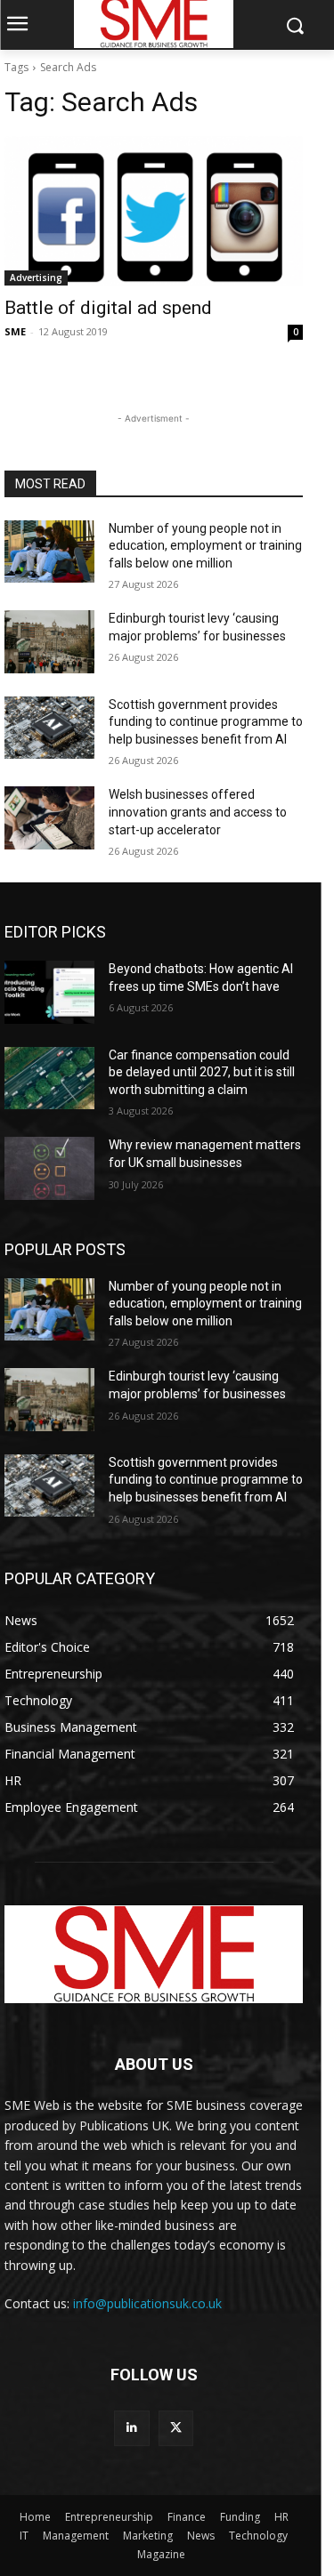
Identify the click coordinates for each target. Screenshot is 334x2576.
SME (15, 331)
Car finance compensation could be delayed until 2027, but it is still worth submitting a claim (202, 1072)
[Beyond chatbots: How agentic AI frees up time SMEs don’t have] (49, 992)
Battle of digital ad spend (108, 308)
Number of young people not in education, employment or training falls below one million (205, 546)
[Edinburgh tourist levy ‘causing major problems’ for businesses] (49, 641)
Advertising (36, 278)
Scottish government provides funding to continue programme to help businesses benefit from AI (206, 722)
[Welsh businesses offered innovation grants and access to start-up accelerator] (49, 817)
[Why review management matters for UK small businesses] (49, 1168)
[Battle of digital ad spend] (154, 211)
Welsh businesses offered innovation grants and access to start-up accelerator (198, 812)
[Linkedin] (131, 2428)
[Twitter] (176, 2428)
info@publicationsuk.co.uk (147, 2303)
